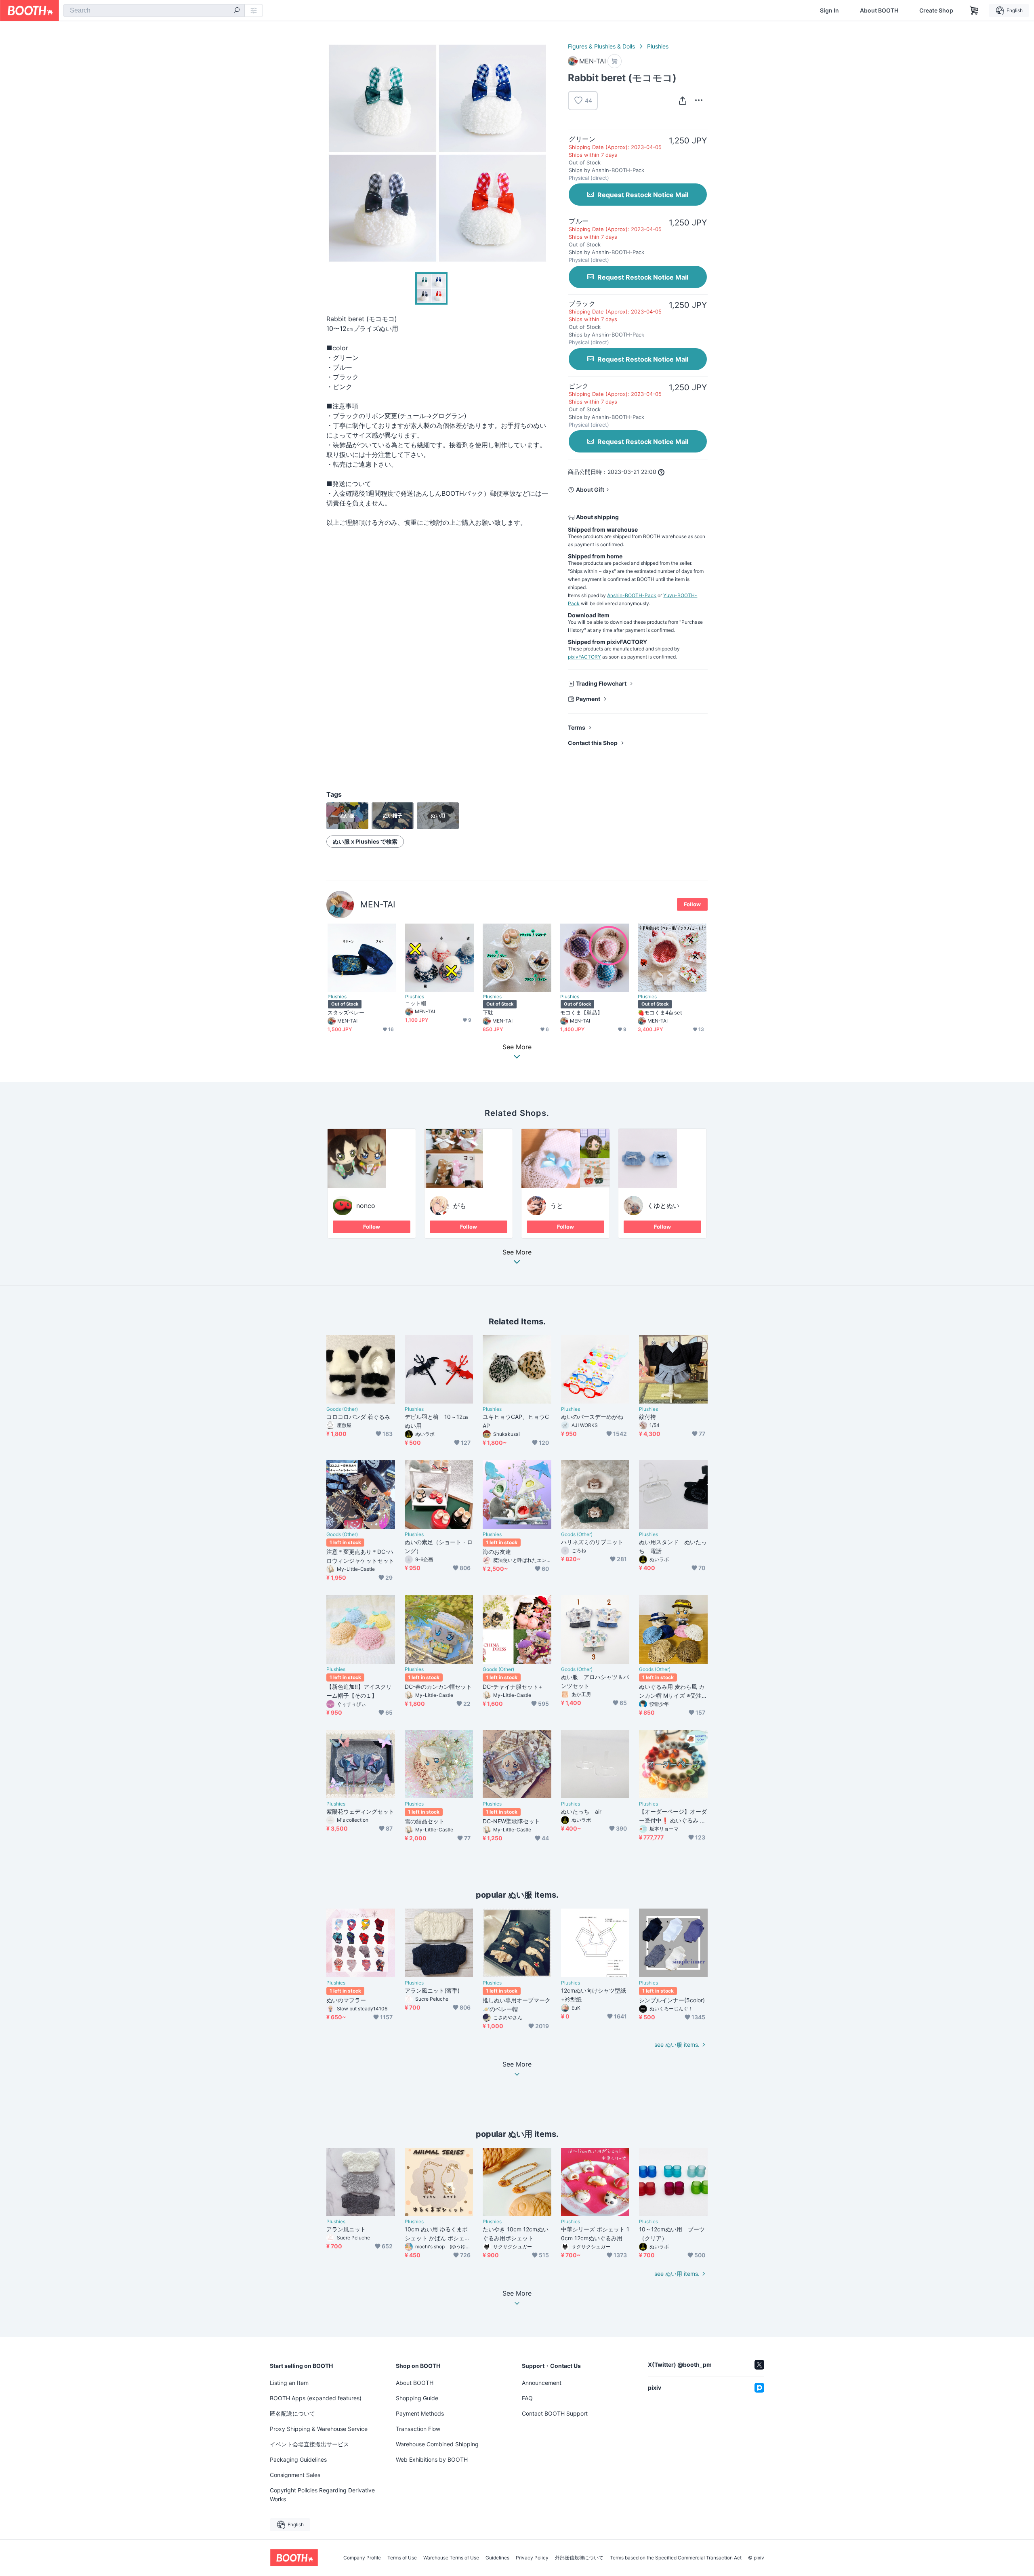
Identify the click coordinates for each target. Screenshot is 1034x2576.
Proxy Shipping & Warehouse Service (319, 2429)
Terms (577, 727)
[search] (237, 11)
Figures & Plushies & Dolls (601, 46)
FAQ (527, 2398)
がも (460, 1206)
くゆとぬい (663, 1206)
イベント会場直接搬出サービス (309, 2444)
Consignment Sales (295, 2475)
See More (517, 1252)
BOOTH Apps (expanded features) (316, 2398)
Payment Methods (420, 2413)
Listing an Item (289, 2383)
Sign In (829, 11)
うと (557, 1206)
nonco (366, 1206)
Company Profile (362, 2558)
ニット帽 (416, 1003)
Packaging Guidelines (298, 2459)
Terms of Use (402, 2558)
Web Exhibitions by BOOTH (432, 2459)
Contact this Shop (593, 743)
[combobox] (154, 11)
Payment (588, 699)
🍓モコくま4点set (660, 1012)
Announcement (542, 2383)
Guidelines (497, 2558)
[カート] (615, 61)
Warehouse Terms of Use (451, 2558)
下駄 (488, 1012)
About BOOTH (879, 11)
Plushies (658, 46)
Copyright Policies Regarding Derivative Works (322, 2495)
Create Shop (936, 11)
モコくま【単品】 (581, 1012)
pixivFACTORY (584, 657)
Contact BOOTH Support (555, 2413)
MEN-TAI (378, 904)
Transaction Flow (418, 2429)
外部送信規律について (579, 2558)
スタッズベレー (346, 1012)
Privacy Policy (532, 2558)
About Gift (590, 489)
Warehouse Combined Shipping (437, 2444)
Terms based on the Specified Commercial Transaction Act (676, 2558)
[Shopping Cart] (974, 11)
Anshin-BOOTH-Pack (632, 595)
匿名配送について (292, 2413)
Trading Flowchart (601, 683)
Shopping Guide (417, 2398)
